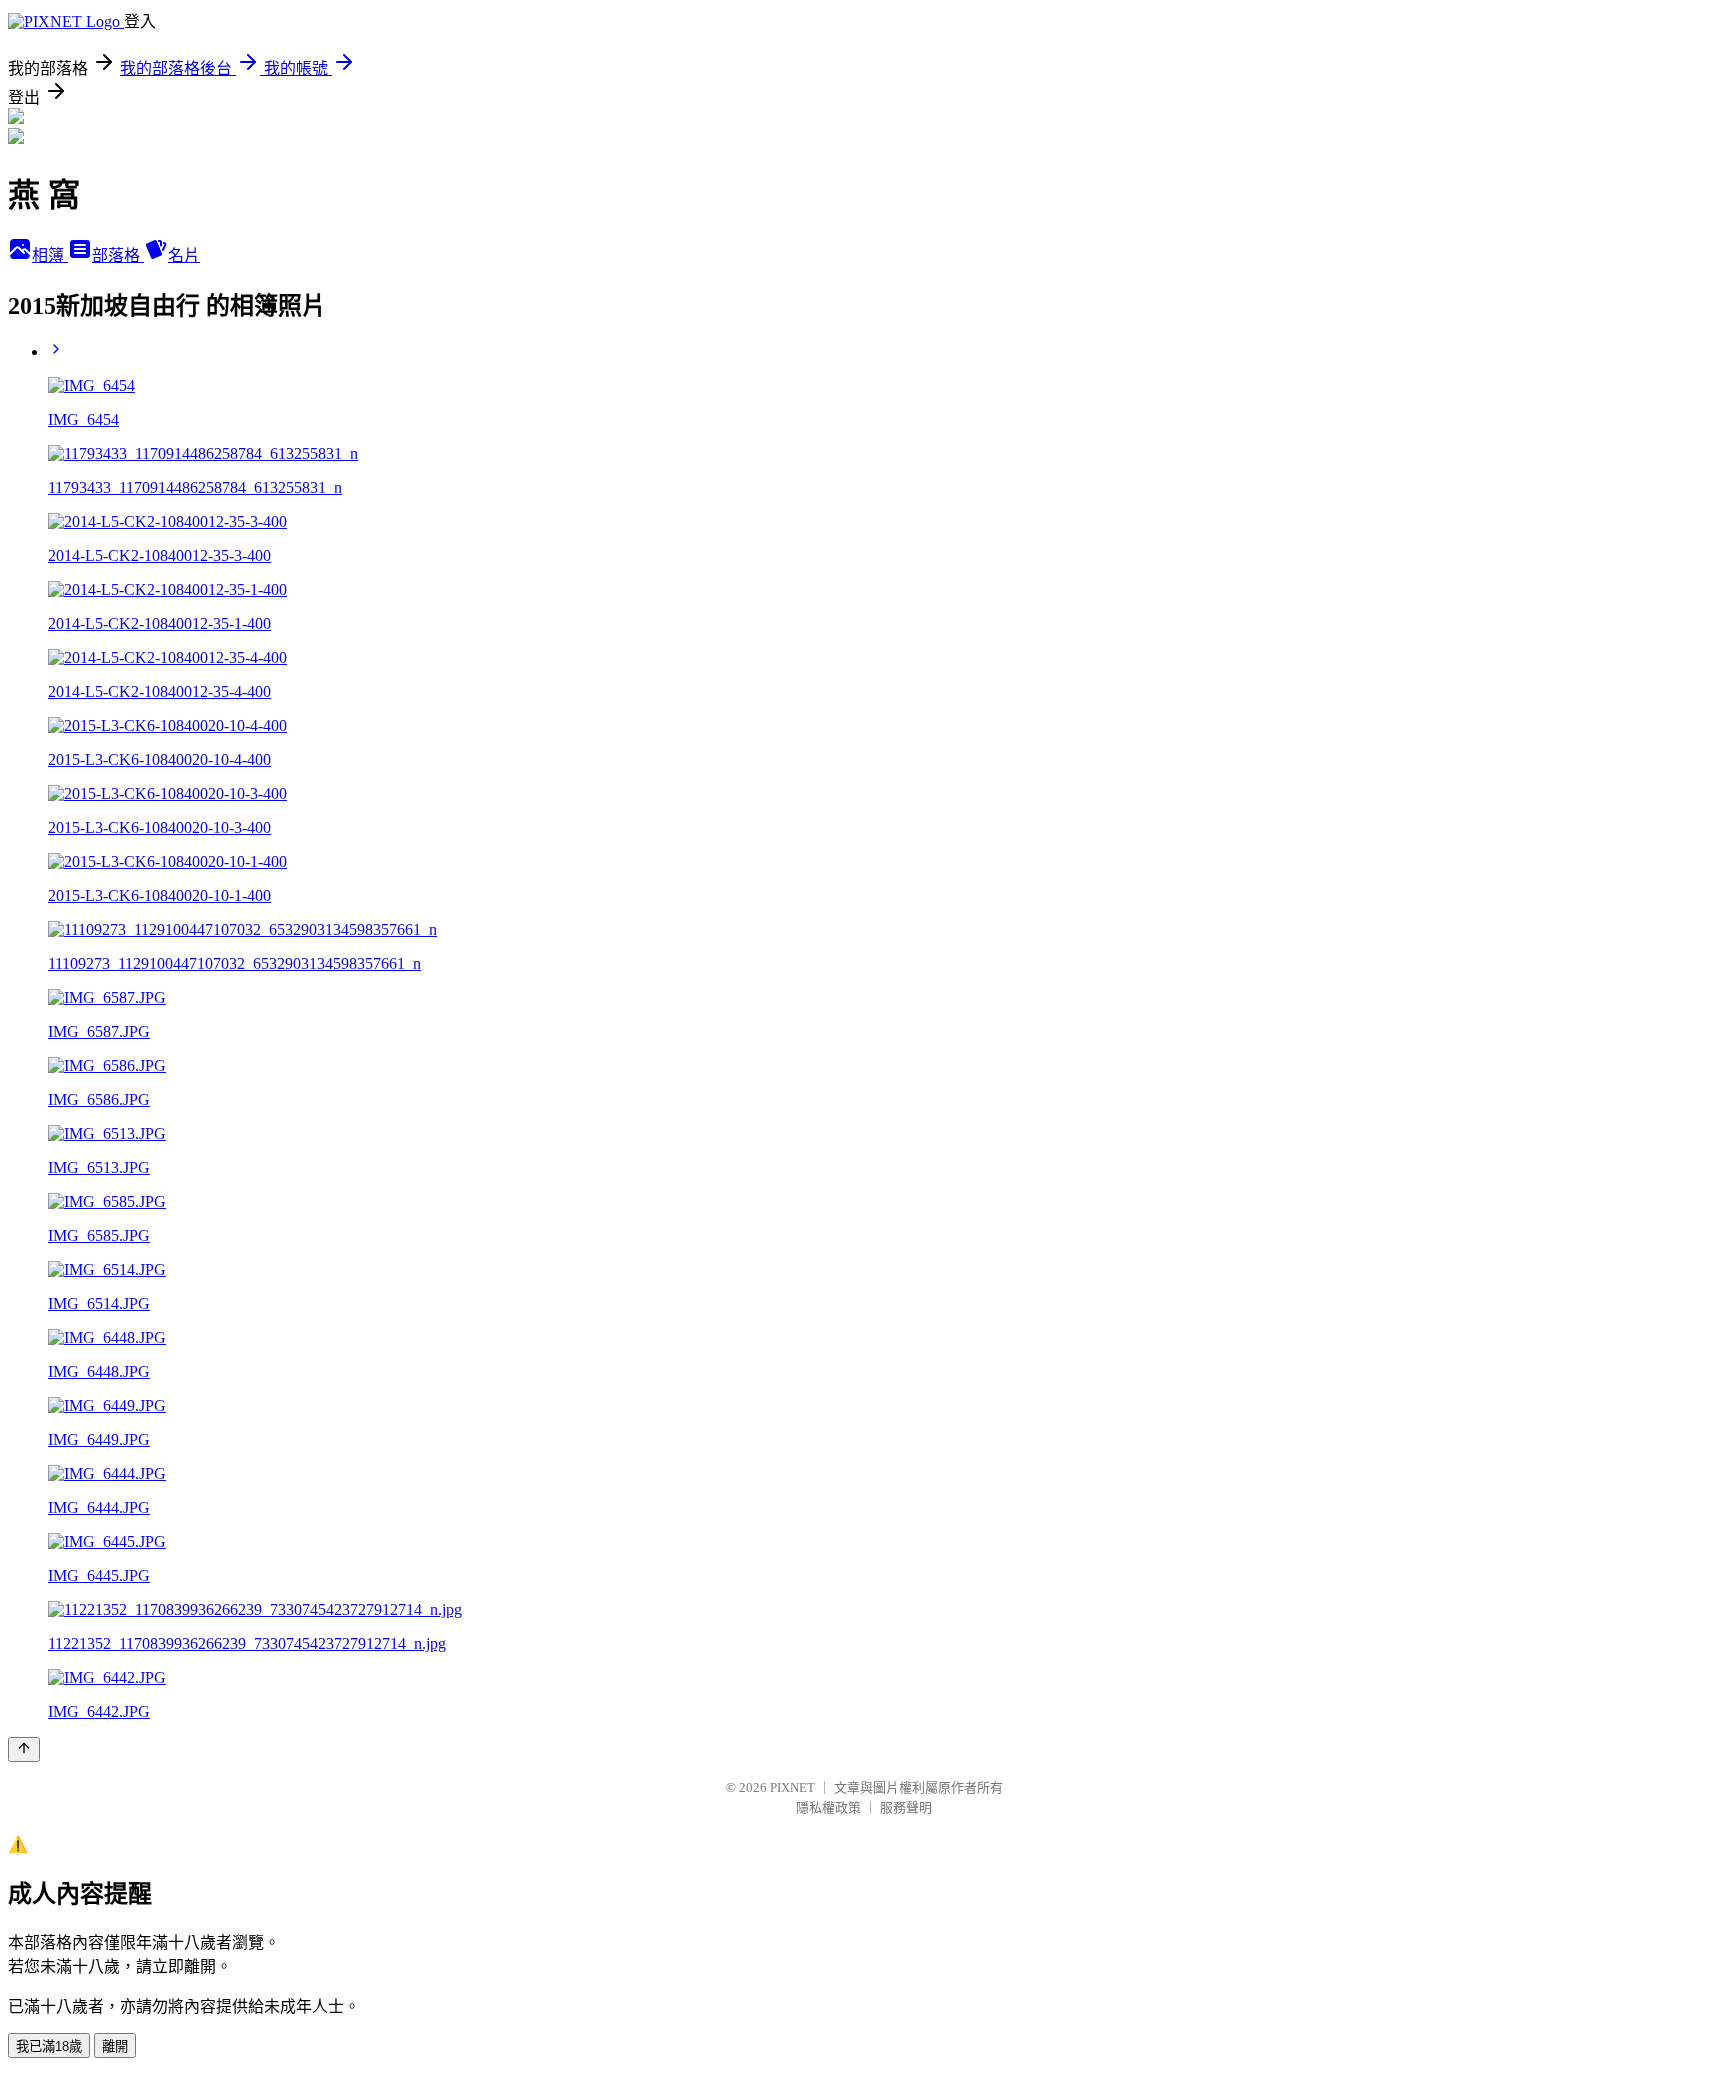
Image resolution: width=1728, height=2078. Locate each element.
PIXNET (792, 1787)
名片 (184, 255)
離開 (115, 2046)
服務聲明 (906, 1807)
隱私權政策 (828, 1807)
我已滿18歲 (49, 2046)
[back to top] (24, 1749)
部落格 (118, 255)
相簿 (50, 255)
